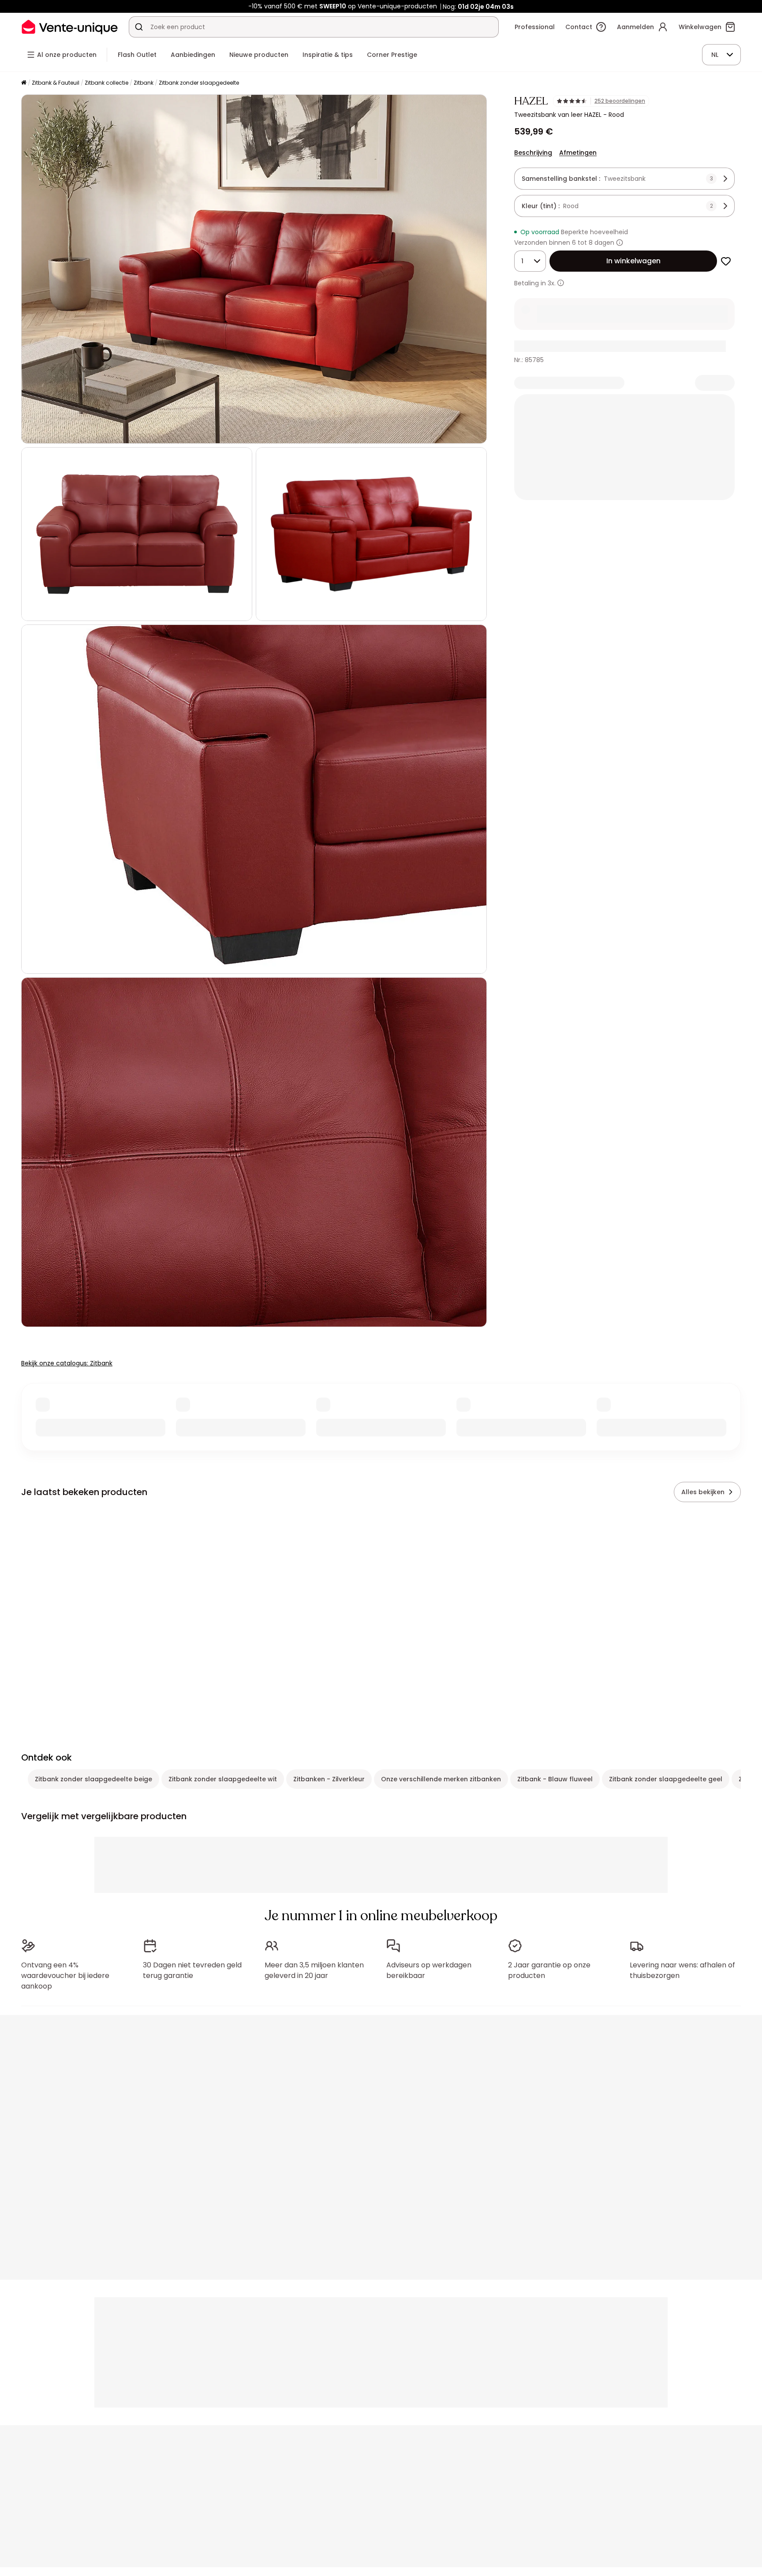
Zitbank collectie (106, 83)
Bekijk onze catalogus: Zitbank (67, 1363)
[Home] (24, 83)
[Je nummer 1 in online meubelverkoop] (70, 27)
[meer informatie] (561, 283)
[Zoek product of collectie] (139, 27)
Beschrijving (533, 153)
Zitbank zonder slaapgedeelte (199, 83)
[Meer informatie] (620, 243)
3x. (552, 283)
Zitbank (144, 83)
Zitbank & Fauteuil (56, 83)
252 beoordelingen (620, 101)
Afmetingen (578, 153)
